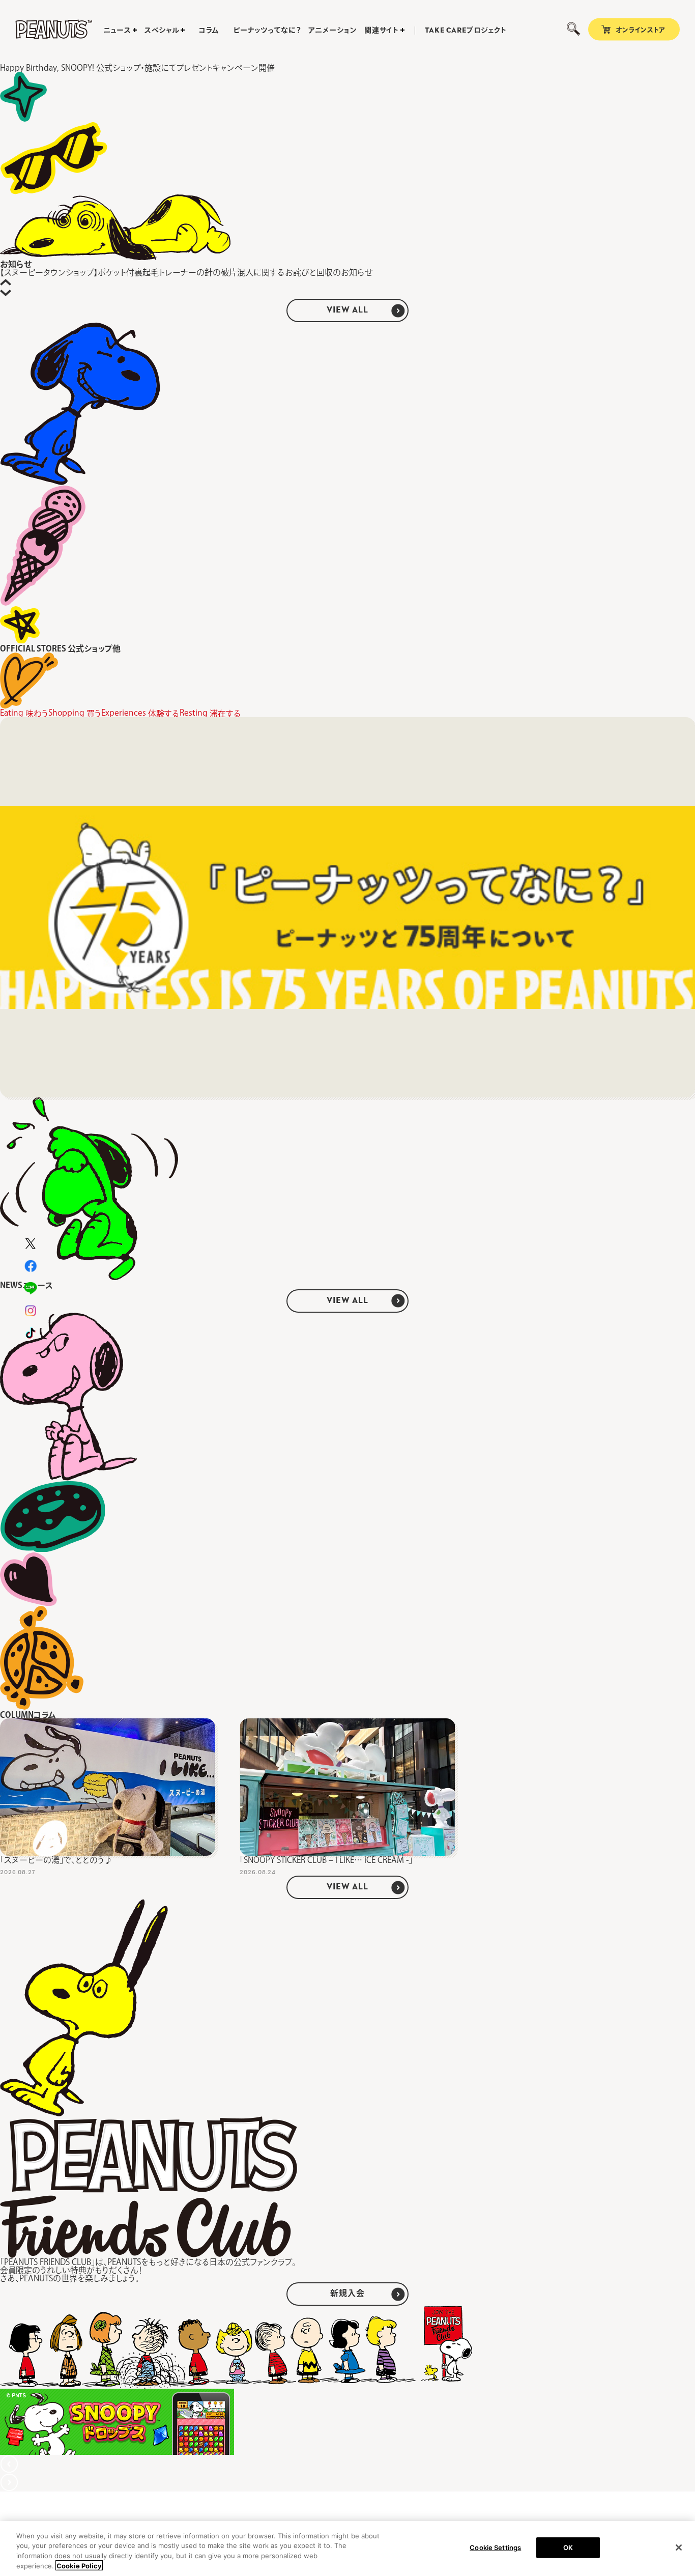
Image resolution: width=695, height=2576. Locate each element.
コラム (209, 30)
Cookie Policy (79, 2565)
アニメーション (332, 30)
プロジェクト (466, 31)
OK (568, 2547)
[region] (347, 2549)
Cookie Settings (495, 2547)
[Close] (679, 2547)
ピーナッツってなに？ (267, 30)
